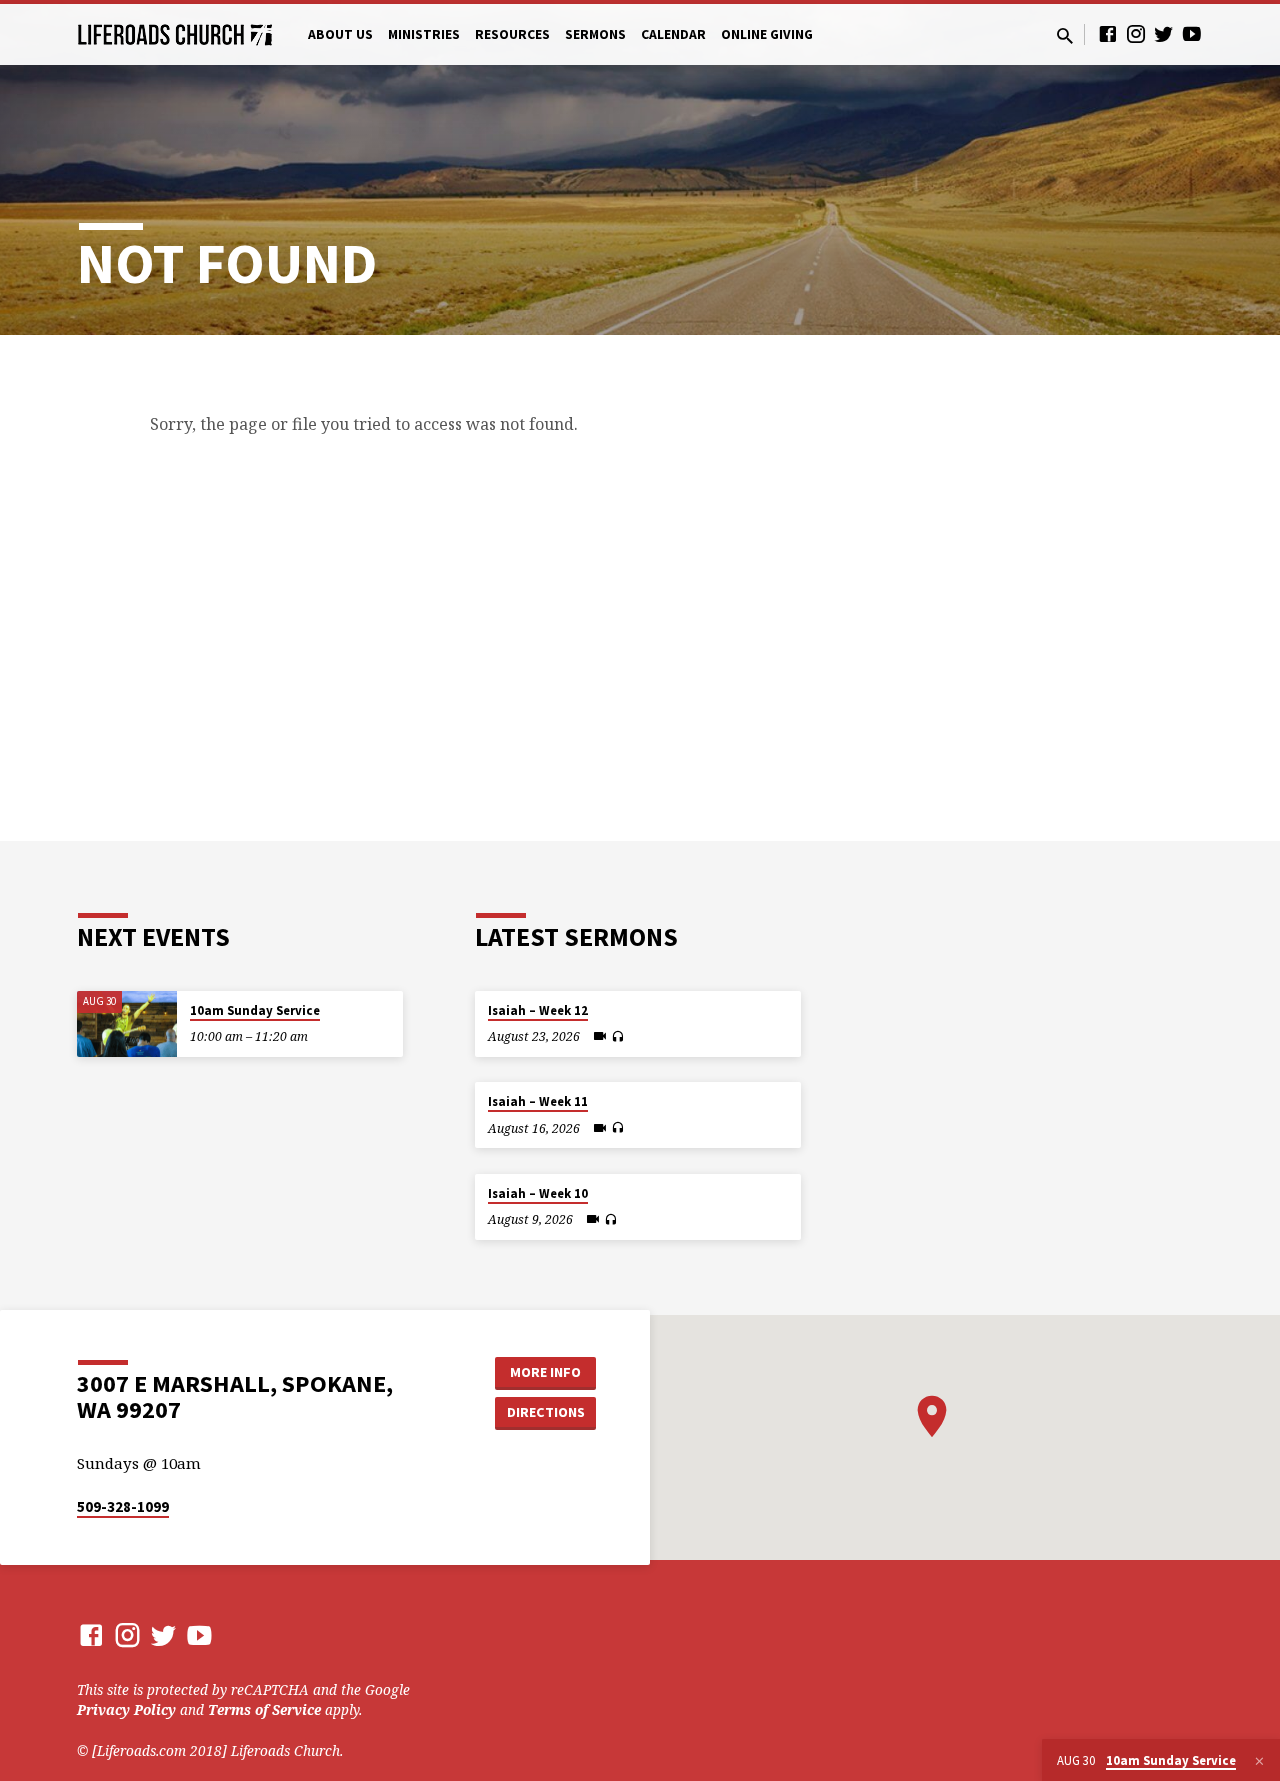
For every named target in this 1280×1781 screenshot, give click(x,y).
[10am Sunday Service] (127, 1024)
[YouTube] (1192, 33)
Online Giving (767, 34)
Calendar (673, 34)
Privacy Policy (126, 1709)
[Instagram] (1136, 33)
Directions (546, 1412)
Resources (512, 34)
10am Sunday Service (255, 1010)
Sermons (595, 34)
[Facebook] (1108, 33)
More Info (545, 1372)
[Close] (1259, 1761)
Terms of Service (264, 1709)
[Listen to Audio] (617, 1037)
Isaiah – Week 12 (538, 1010)
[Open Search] (1065, 35)
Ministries (424, 34)
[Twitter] (1164, 33)
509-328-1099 (123, 1506)
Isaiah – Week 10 (538, 1193)
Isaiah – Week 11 (538, 1101)
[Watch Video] (600, 1036)
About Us (340, 34)
